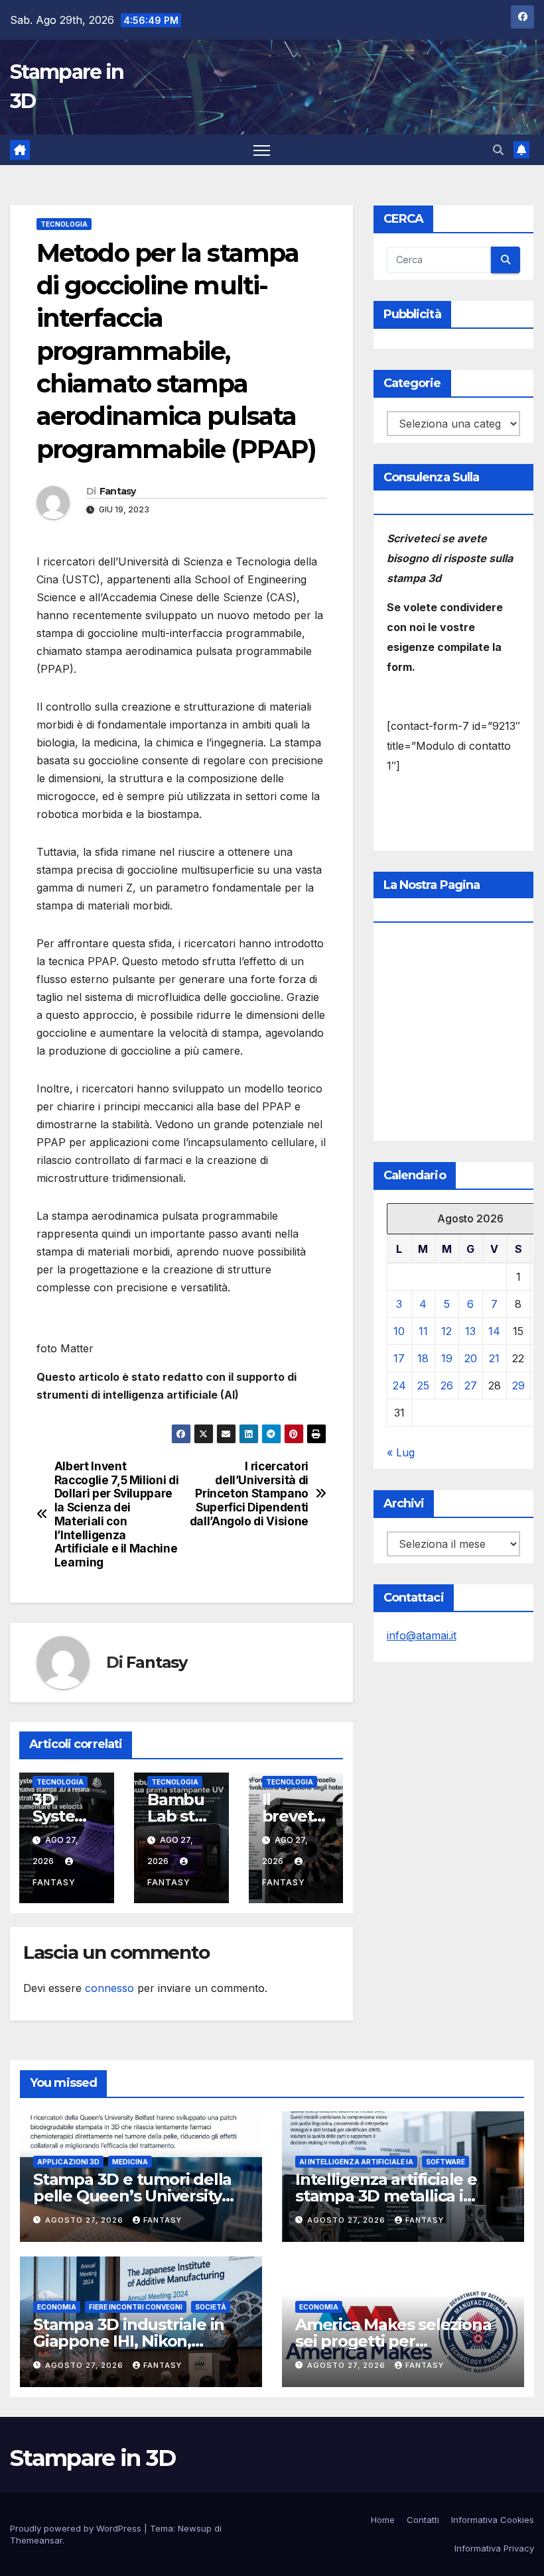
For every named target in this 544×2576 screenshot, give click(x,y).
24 (399, 1385)
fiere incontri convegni (136, 2307)
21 (494, 1358)
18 (423, 1358)
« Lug (401, 1452)
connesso (109, 1988)
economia (57, 2307)
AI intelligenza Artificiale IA (356, 2162)
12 (446, 1331)
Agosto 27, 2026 (86, 2220)
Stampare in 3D (93, 2458)
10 (399, 1331)
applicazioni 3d (68, 2162)
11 (423, 1331)
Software (445, 2162)
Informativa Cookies (493, 2520)
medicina (130, 2162)
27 (471, 1385)
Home (383, 2520)
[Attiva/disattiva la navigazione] (262, 150)
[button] (498, 150)
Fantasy (118, 491)
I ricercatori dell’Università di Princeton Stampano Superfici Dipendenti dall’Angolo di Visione (249, 1494)
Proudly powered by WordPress (77, 2528)
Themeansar (36, 2540)
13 (470, 1331)
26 (447, 1385)
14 (494, 1331)
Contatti (423, 2520)
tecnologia (64, 224)
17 (399, 1358)
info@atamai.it (422, 1635)
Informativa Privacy (494, 2548)
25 (423, 1385)
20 (471, 1358)
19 (447, 1358)
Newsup (195, 2528)
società (211, 2307)
